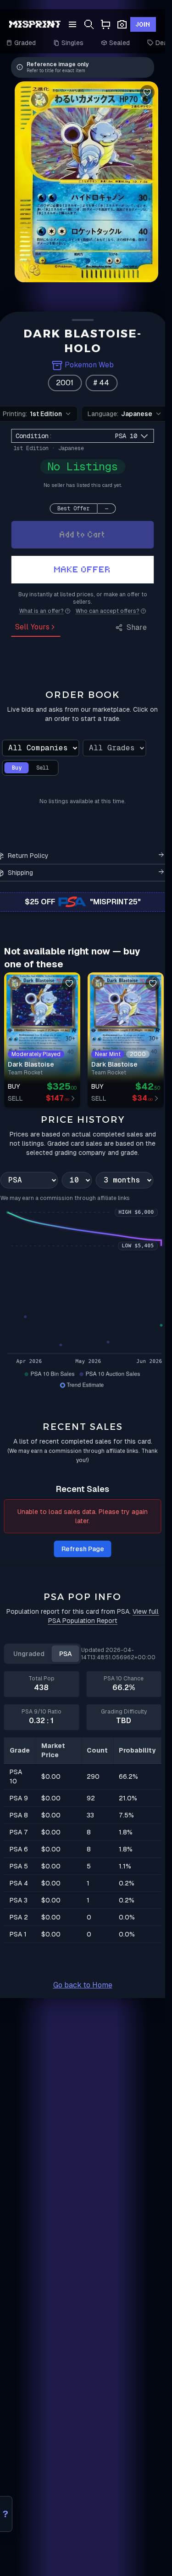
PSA (66, 1654)
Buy (17, 768)
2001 (65, 383)
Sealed (120, 43)
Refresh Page (83, 1549)
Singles (73, 43)
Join (143, 24)
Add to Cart (83, 534)
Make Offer (83, 569)
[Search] (89, 25)
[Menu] (72, 24)
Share (137, 627)
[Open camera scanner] (122, 25)
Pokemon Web (89, 365)
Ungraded (29, 1654)
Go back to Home (83, 1985)
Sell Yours (32, 627)
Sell (43, 768)
